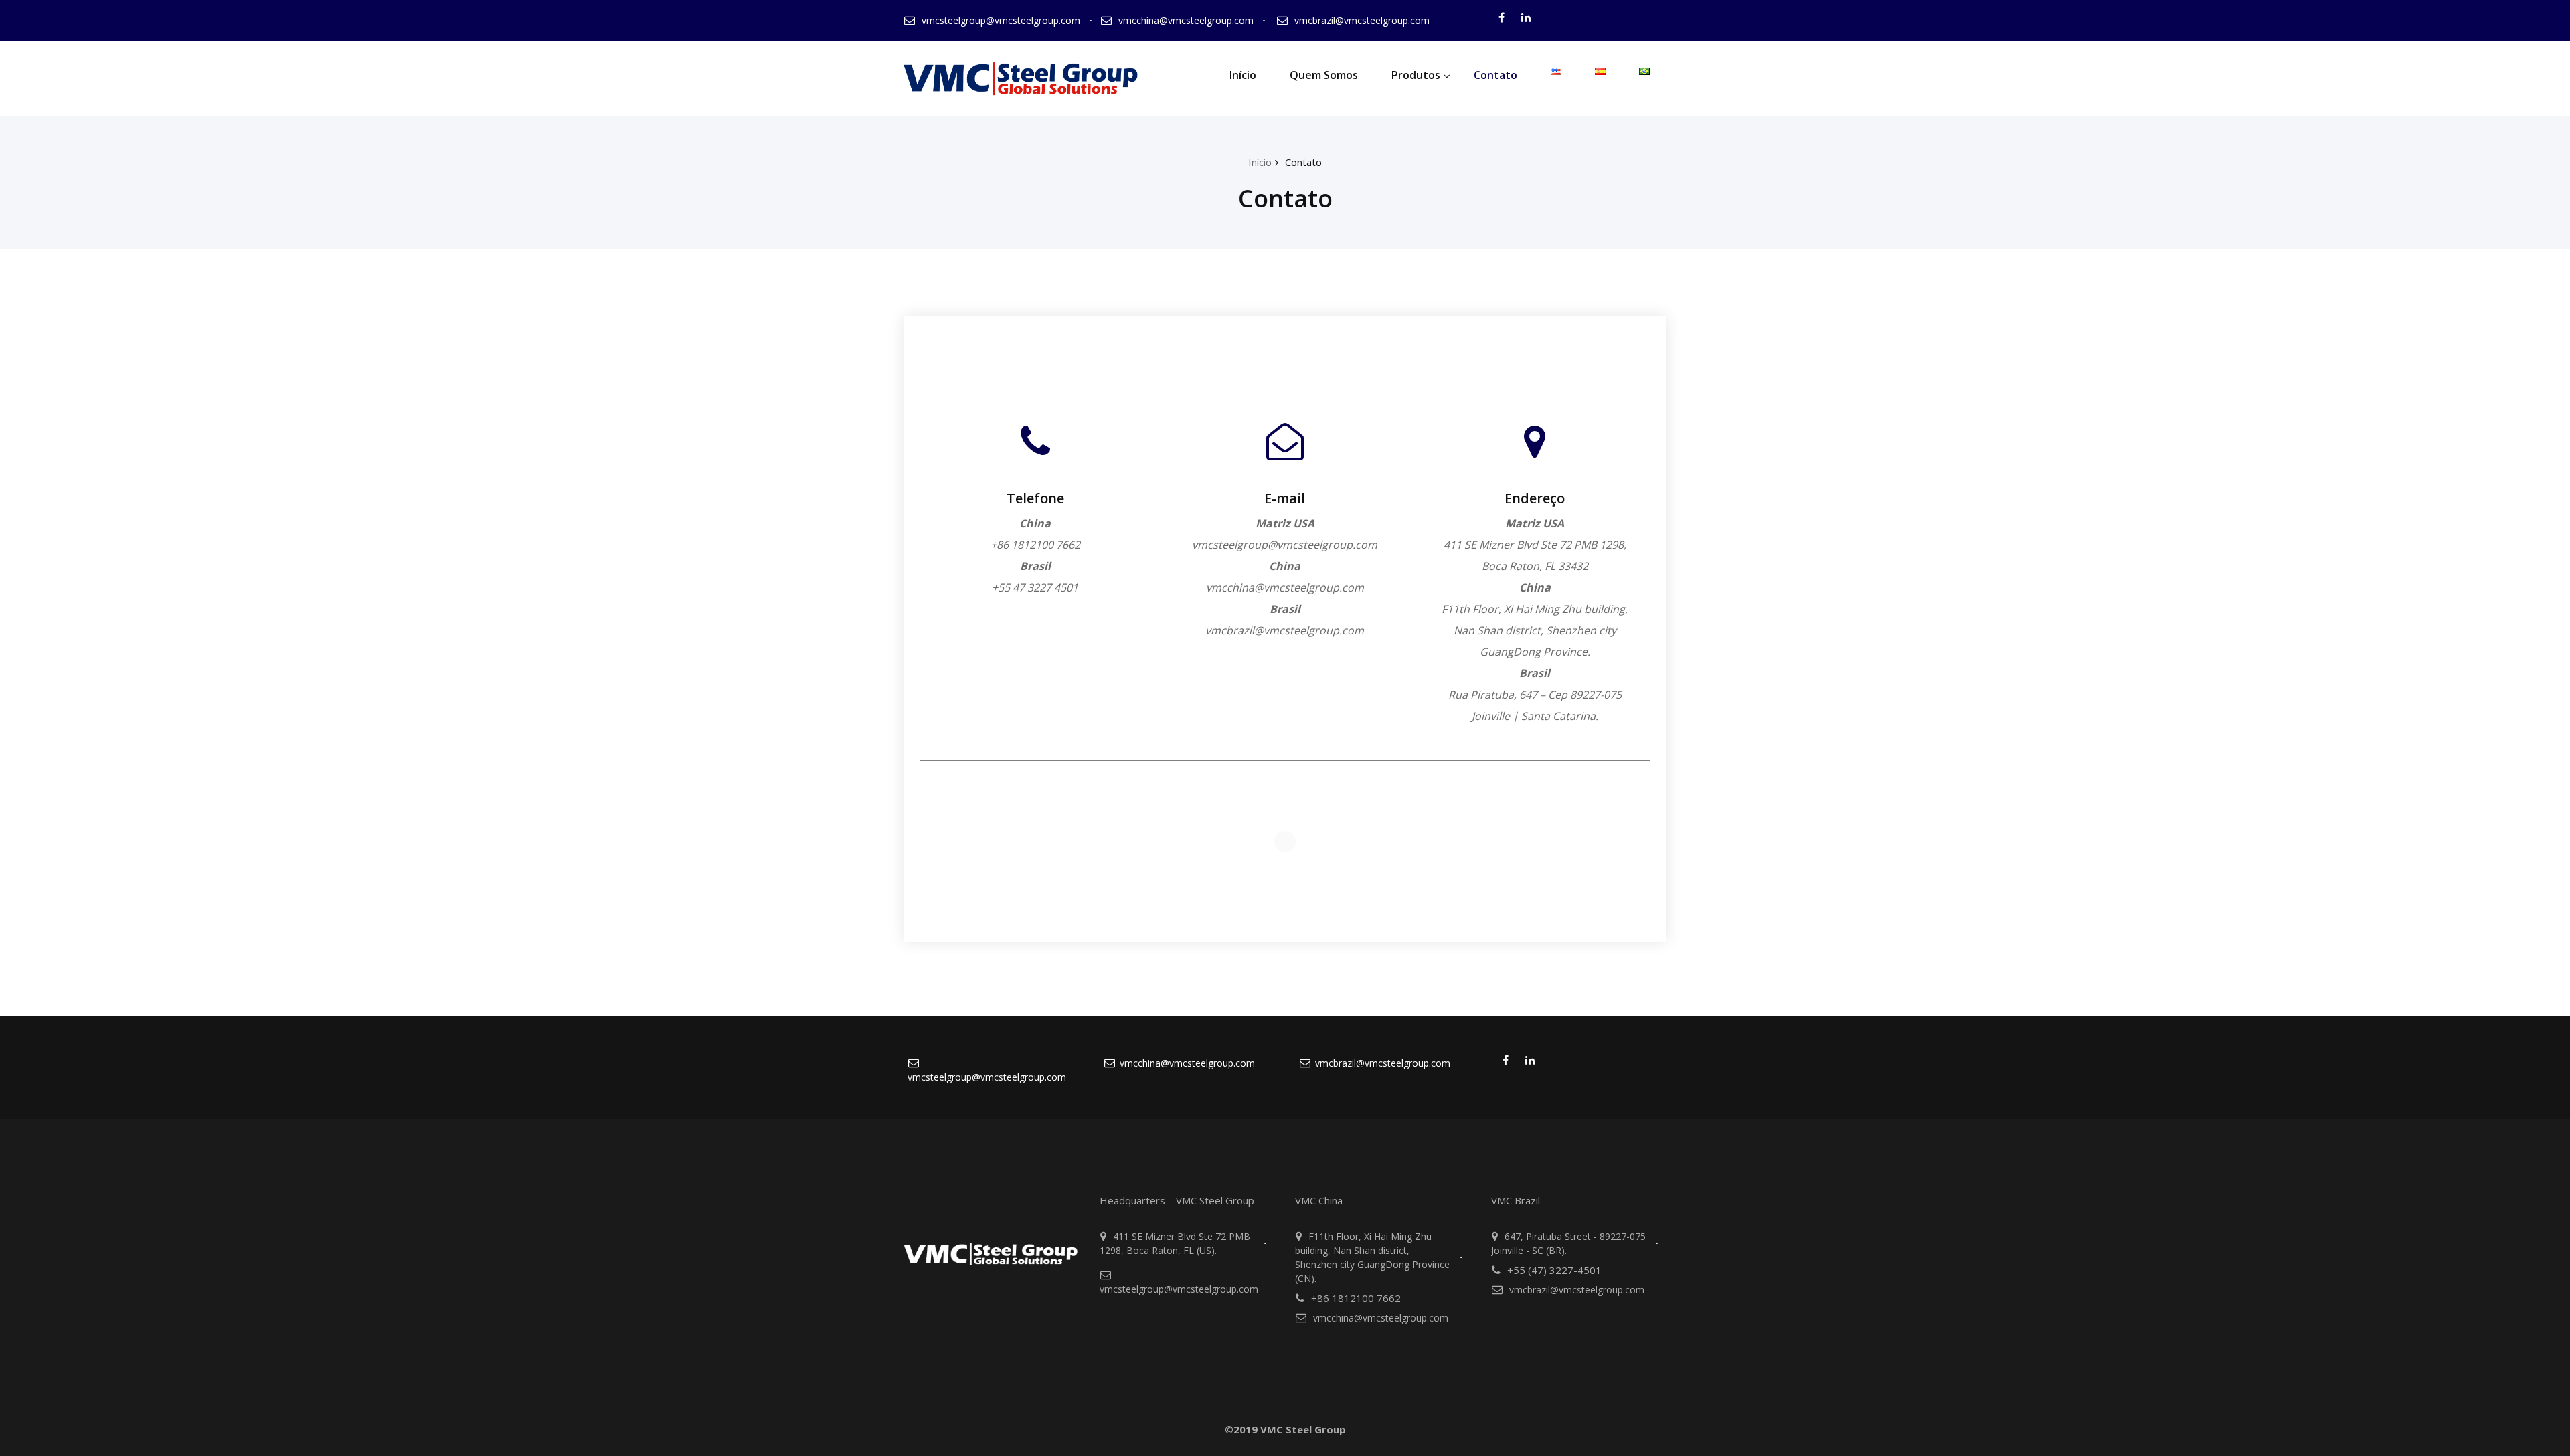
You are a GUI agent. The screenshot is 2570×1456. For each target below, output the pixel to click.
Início (1243, 75)
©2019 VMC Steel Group (1285, 1429)
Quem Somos (1324, 75)
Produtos (1416, 75)
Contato (1495, 75)
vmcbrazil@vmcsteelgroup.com (1362, 20)
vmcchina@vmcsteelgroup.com (1186, 20)
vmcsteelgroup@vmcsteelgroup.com (1001, 20)
